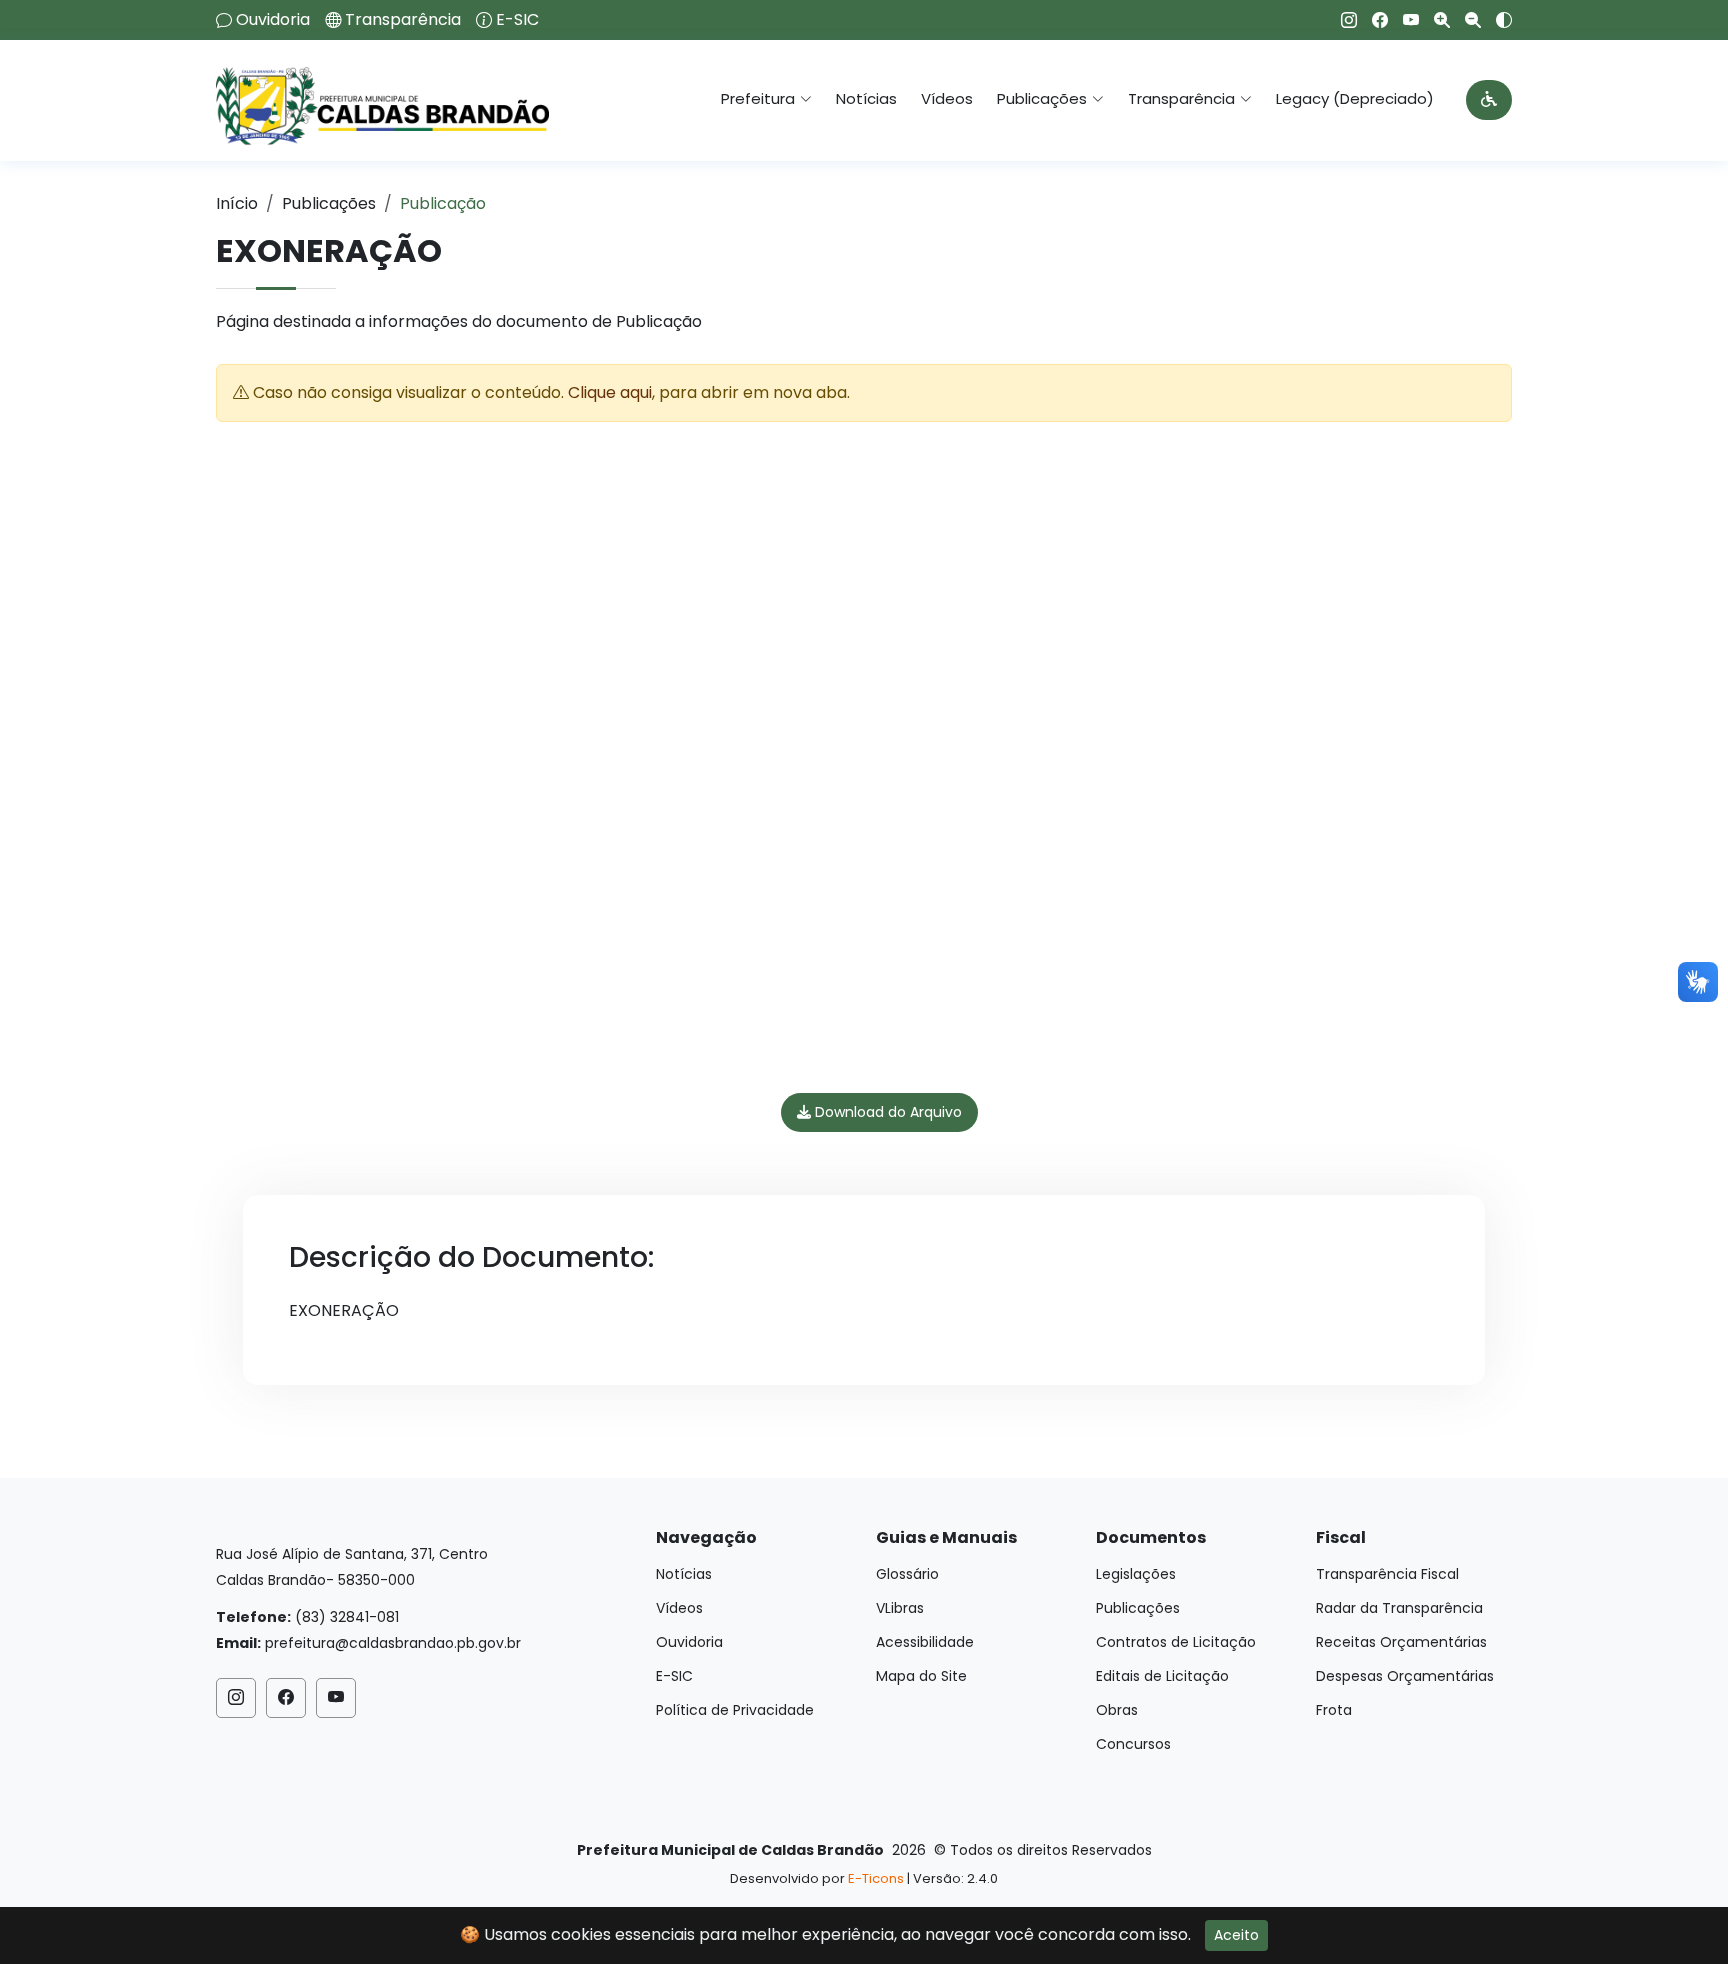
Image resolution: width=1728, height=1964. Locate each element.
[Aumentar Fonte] (1434, 20)
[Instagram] (1341, 20)
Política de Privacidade (735, 1710)
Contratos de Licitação (1176, 1642)
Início (237, 203)
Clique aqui (610, 392)
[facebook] (1372, 20)
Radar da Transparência (1399, 1608)
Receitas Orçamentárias (1401, 1642)
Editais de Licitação (1162, 1676)
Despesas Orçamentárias (1405, 1676)
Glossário (907, 1574)
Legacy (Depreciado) (1355, 98)
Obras (1117, 1710)
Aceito (1236, 1935)
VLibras (900, 1608)
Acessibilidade (925, 1642)
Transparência (403, 20)
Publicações (329, 203)
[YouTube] (1403, 20)
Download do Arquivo (886, 1112)
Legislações (1136, 1574)
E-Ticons (876, 1878)
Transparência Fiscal (1387, 1574)
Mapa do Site (921, 1676)
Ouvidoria (273, 20)
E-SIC (517, 20)
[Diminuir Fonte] (1465, 20)
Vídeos (947, 98)
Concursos (1133, 1744)
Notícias (866, 98)
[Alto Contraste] (1496, 20)
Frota (1334, 1710)
